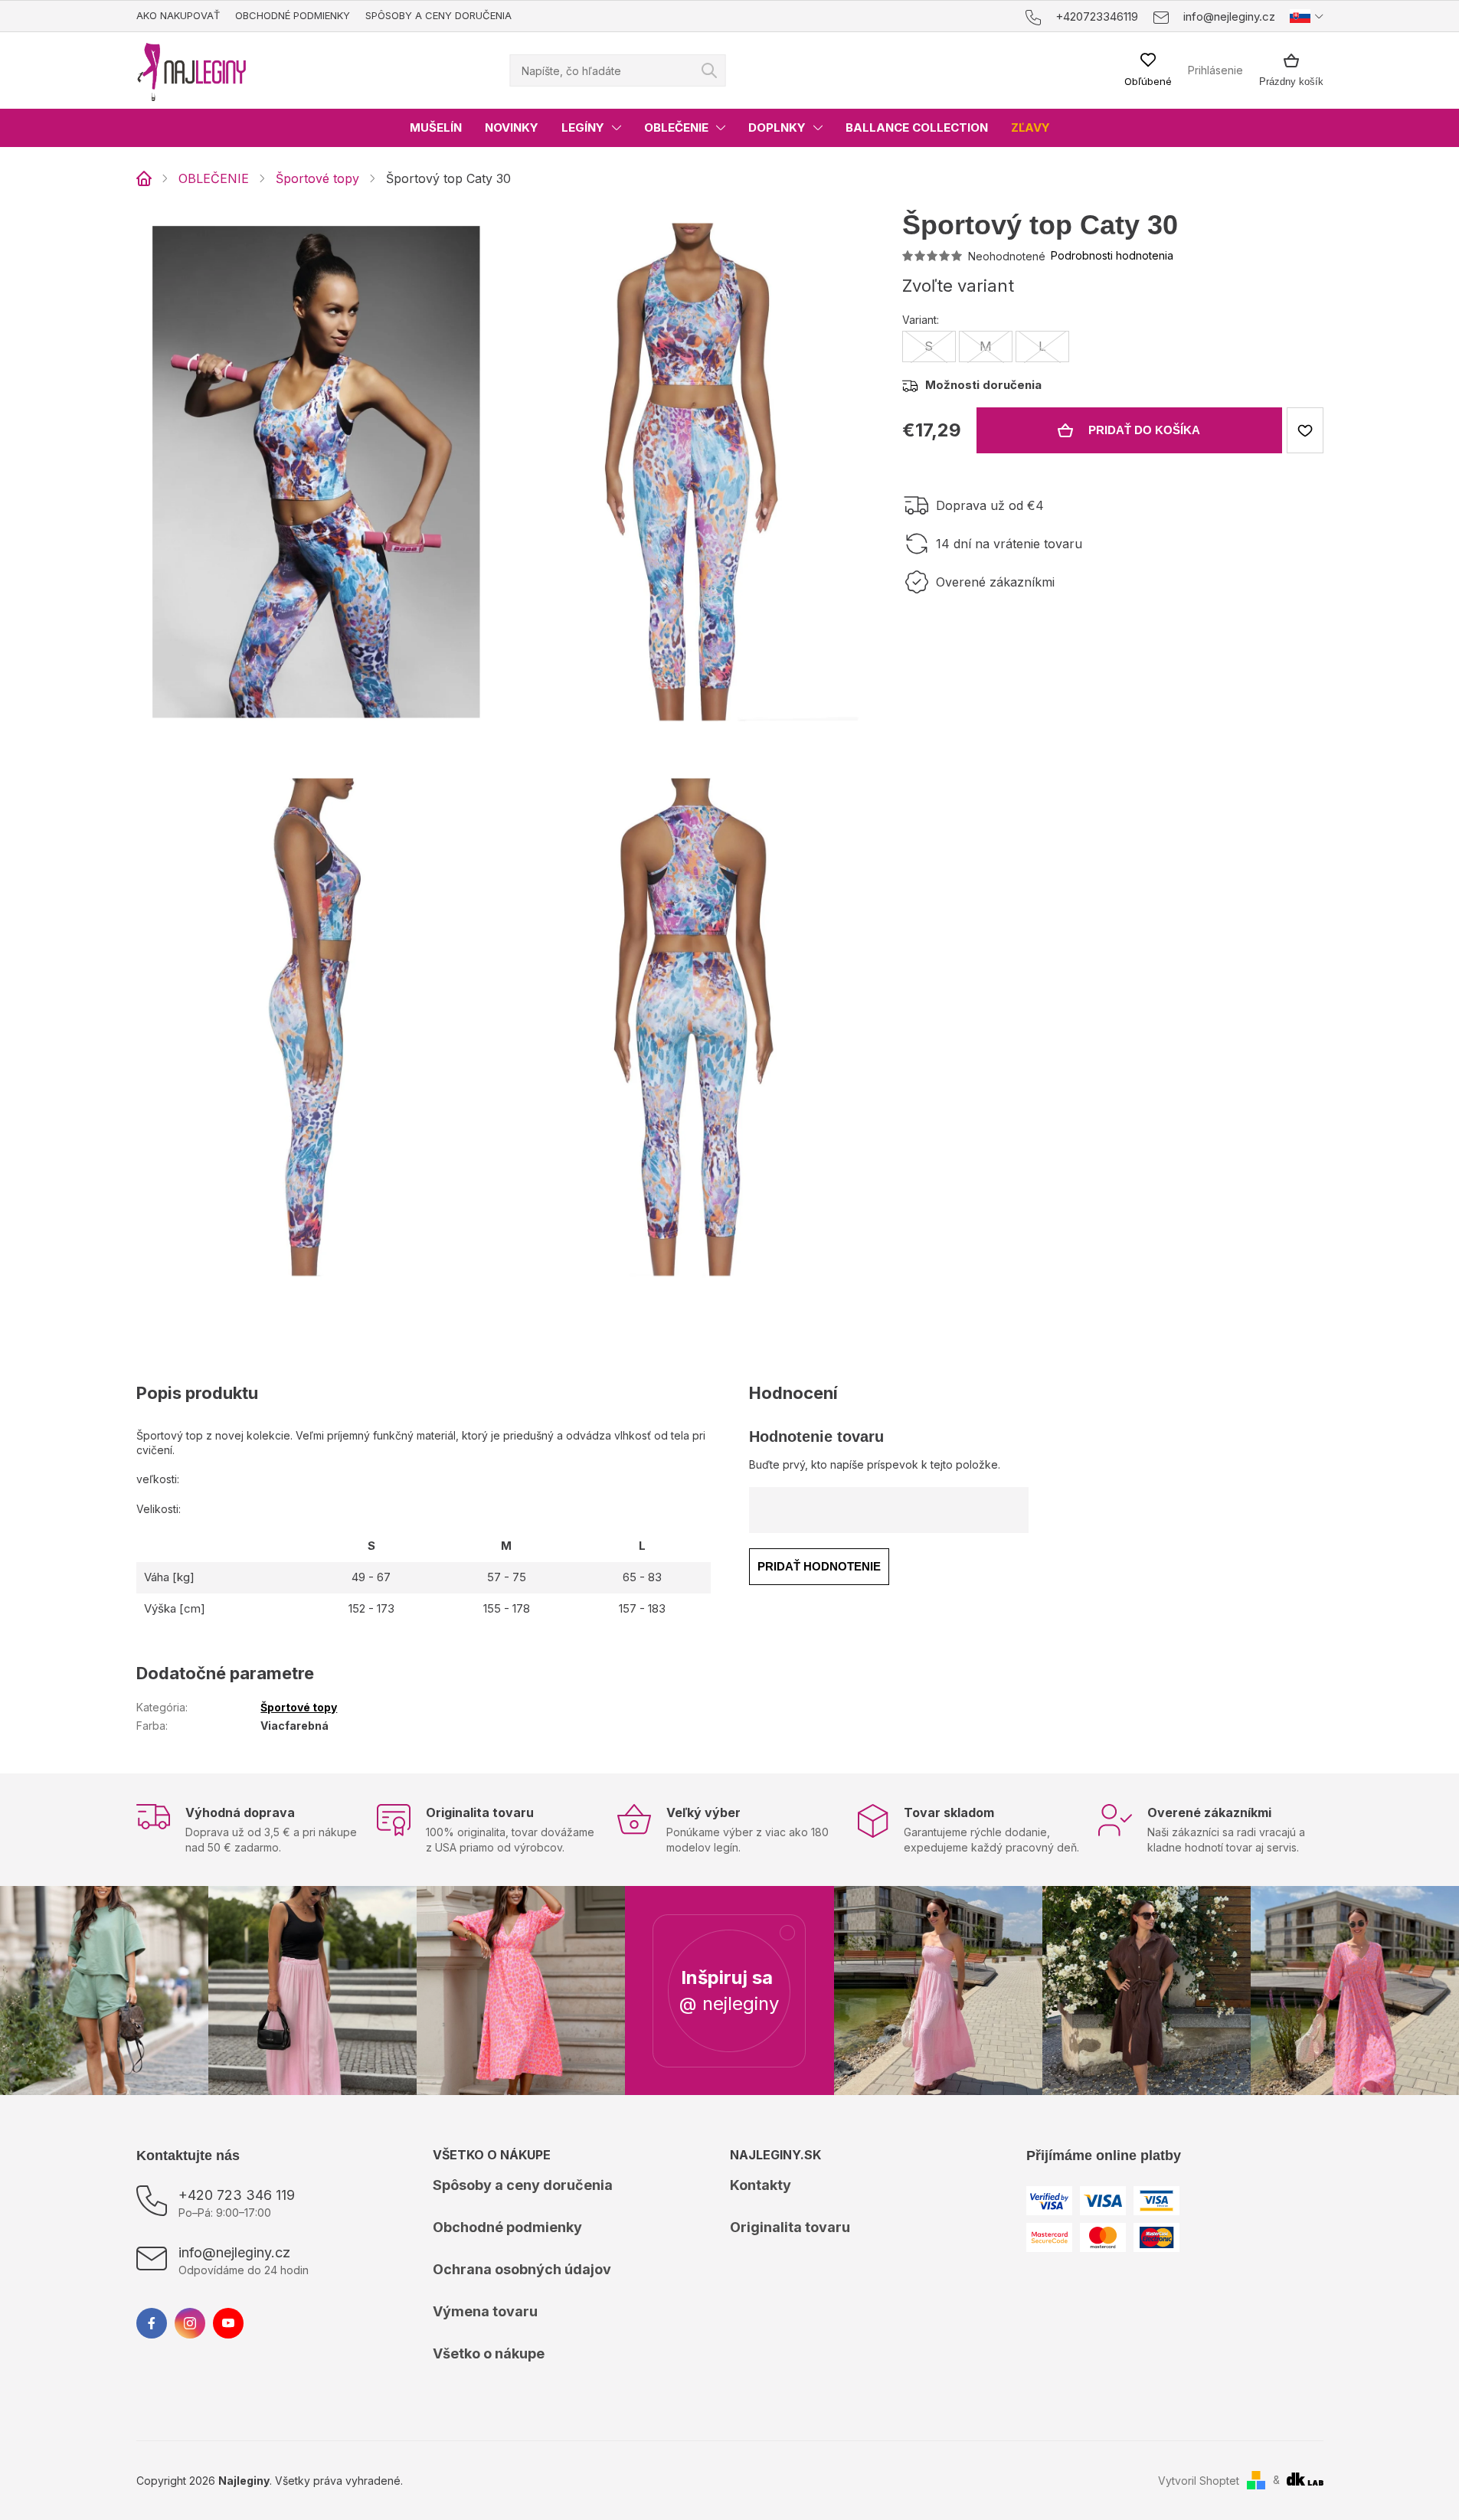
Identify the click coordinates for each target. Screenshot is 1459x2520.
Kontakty (761, 2185)
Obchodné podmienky (293, 15)
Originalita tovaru (790, 2227)
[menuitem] (436, 128)
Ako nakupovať (178, 15)
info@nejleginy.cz (234, 2252)
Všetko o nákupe (489, 2353)
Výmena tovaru (485, 2311)
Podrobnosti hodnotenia (1112, 255)
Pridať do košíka (1144, 430)
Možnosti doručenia (983, 385)
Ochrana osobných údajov (522, 2269)
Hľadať (709, 70)
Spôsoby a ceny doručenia (438, 15)
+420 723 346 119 (237, 2195)
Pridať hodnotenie (819, 1566)
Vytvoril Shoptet (1199, 2481)
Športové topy (299, 1707)
